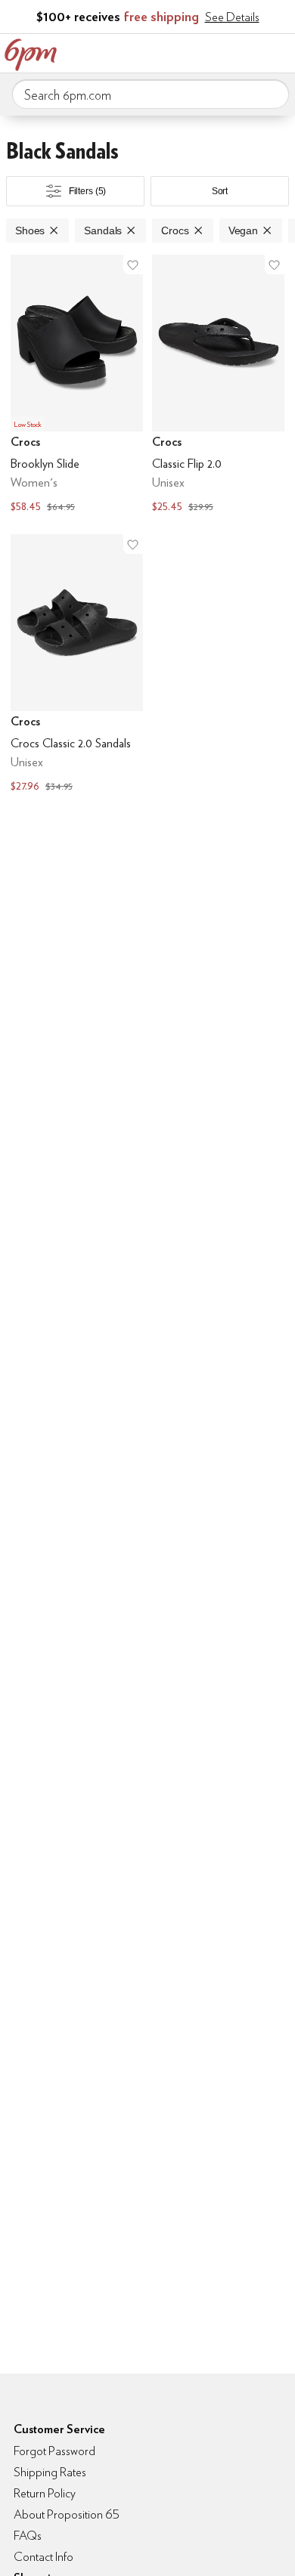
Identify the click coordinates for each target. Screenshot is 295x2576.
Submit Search (272, 94)
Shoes (30, 230)
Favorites (216, 51)
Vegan (243, 230)
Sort (220, 191)
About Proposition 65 (67, 2514)
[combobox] (151, 94)
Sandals (103, 230)
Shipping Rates (50, 2472)
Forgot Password (54, 2451)
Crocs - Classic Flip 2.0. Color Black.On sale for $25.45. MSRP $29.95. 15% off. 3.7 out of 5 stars (218, 385)
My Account (184, 51)
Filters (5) (88, 191)
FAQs (28, 2536)
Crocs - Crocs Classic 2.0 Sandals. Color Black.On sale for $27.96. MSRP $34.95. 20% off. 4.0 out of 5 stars (77, 665)
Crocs (175, 230)
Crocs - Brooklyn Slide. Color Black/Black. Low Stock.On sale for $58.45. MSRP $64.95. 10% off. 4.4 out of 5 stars (77, 385)
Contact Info (43, 2557)
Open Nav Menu (279, 51)
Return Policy (45, 2493)
